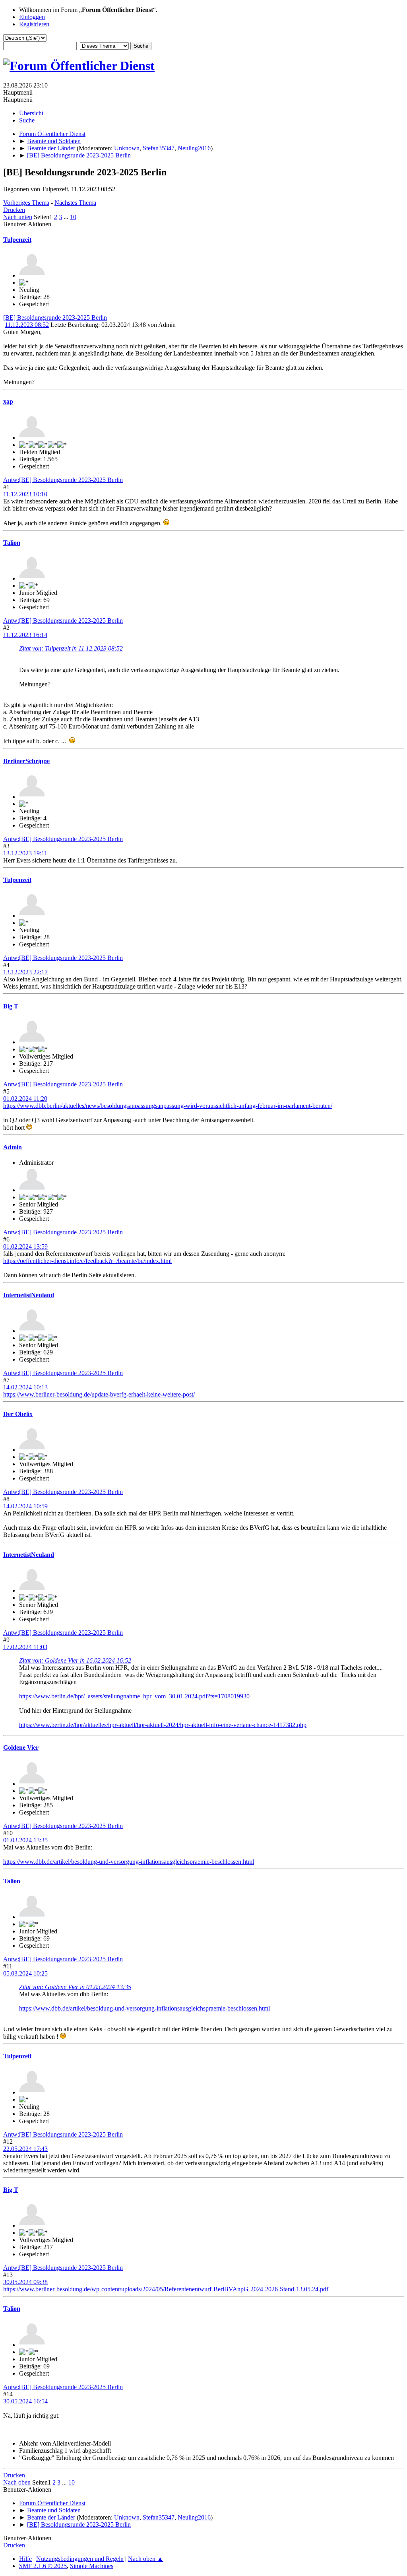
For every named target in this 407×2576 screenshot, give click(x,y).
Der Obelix (18, 1414)
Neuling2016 (194, 148)
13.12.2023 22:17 (25, 972)
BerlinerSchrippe (26, 761)
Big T (11, 1006)
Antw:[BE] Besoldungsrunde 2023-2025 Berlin (63, 480)
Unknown (127, 148)
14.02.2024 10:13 (25, 1387)
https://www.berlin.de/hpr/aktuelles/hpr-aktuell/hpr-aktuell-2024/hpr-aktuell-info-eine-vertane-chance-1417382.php (163, 1725)
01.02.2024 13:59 (25, 1246)
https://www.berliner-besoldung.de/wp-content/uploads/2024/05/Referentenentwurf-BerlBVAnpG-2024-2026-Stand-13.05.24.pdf (166, 2289)
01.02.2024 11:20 (25, 1099)
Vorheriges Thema (26, 203)
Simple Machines (92, 2566)
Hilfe (25, 2559)
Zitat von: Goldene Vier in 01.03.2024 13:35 (75, 1987)
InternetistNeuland (29, 1295)
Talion (12, 543)
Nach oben (17, 2482)
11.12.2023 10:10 (25, 494)
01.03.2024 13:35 (25, 1840)
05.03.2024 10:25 (25, 1973)
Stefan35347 (159, 148)
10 (73, 217)
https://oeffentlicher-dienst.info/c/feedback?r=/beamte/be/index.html (87, 1261)
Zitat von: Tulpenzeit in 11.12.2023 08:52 (71, 648)
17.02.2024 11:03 (25, 1647)
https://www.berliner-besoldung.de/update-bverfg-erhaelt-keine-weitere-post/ (99, 1394)
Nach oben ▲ (146, 2559)
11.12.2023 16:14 (25, 635)
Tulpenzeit (17, 240)
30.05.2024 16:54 (25, 2401)
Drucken (14, 210)
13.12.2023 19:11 (25, 853)
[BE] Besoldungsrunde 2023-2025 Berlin (55, 318)
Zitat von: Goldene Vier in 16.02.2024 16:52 (75, 1660)
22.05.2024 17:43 (25, 2149)
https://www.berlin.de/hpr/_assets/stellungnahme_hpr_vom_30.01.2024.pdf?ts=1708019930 (134, 1696)
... (67, 217)
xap (8, 401)
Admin (13, 1147)
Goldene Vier (21, 1747)
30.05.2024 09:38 (25, 2282)
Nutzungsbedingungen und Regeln (80, 2559)
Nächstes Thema (75, 203)
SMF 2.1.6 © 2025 (43, 2566)
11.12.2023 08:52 (27, 325)
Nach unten (18, 217)
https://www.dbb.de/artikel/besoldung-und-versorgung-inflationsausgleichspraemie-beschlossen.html (129, 1862)
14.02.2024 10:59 (25, 1506)
